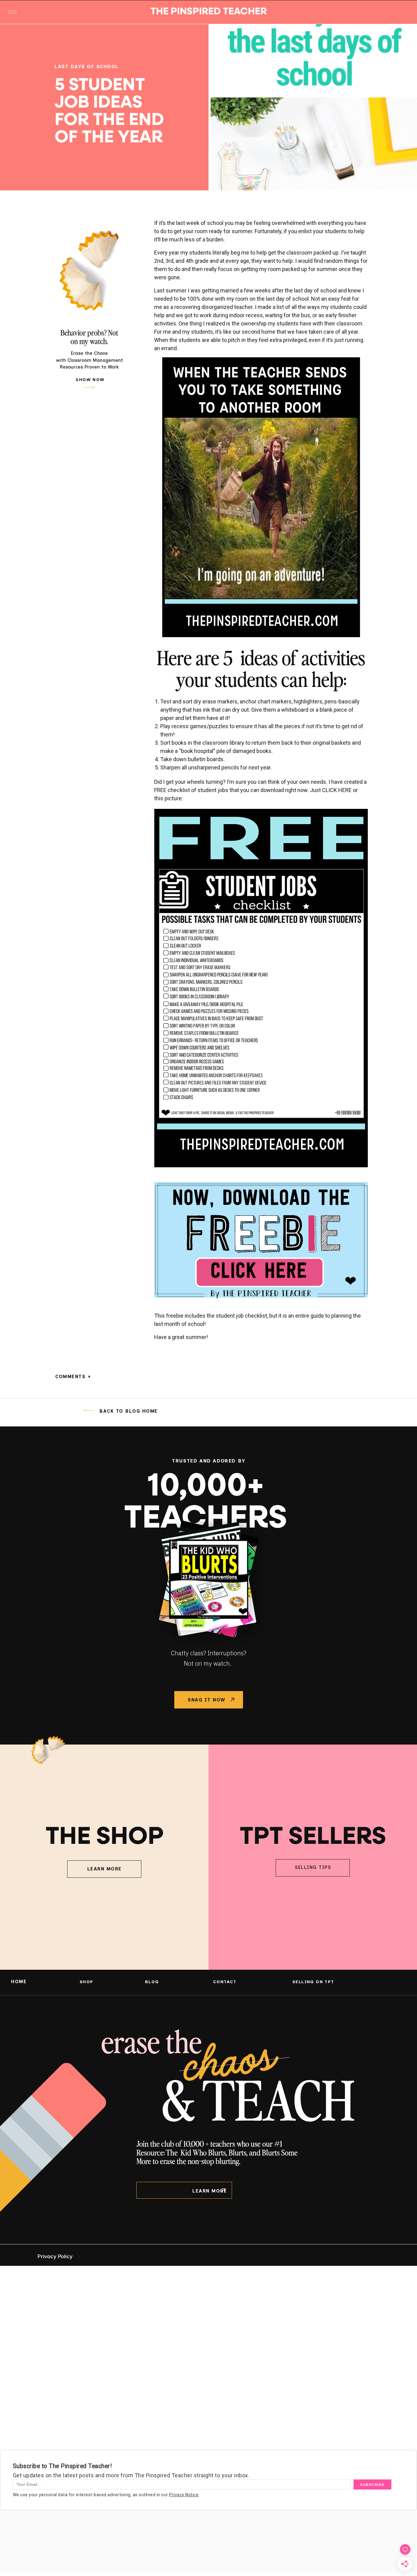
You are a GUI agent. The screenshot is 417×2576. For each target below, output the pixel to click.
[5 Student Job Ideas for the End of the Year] (313, 107)
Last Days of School (87, 67)
